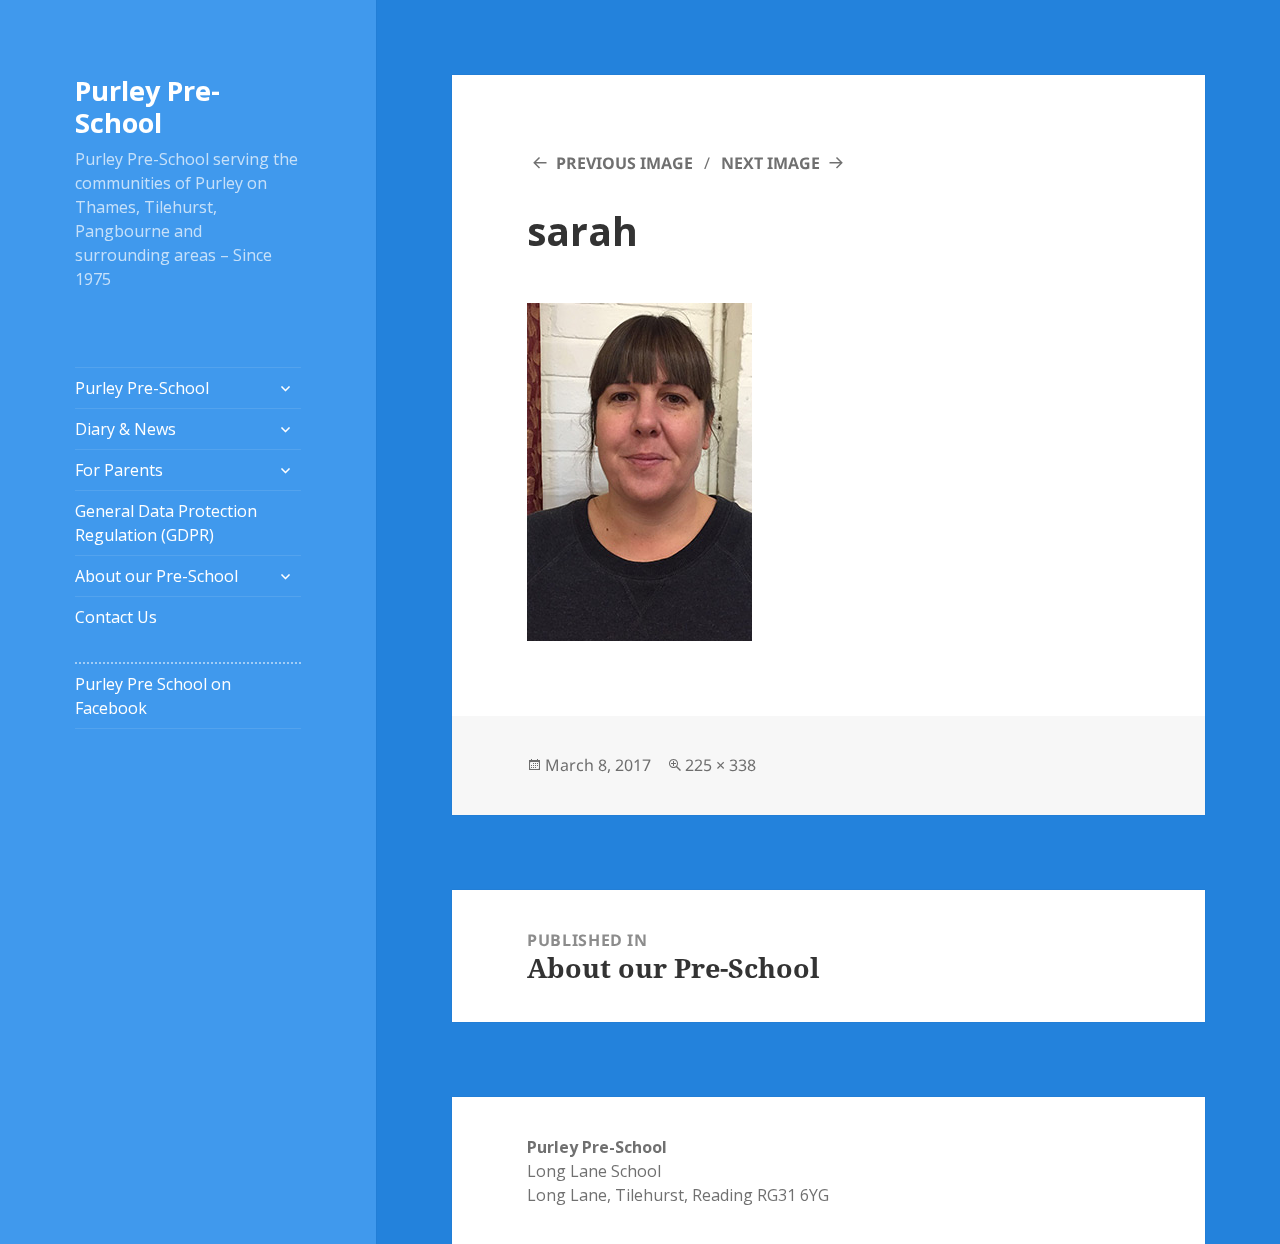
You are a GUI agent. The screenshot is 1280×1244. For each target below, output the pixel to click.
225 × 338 (720, 765)
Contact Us (116, 617)
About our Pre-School (156, 576)
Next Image (770, 163)
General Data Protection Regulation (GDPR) (166, 523)
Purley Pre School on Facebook (153, 696)
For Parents (119, 470)
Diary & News (125, 429)
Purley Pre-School (147, 106)
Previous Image (624, 163)
